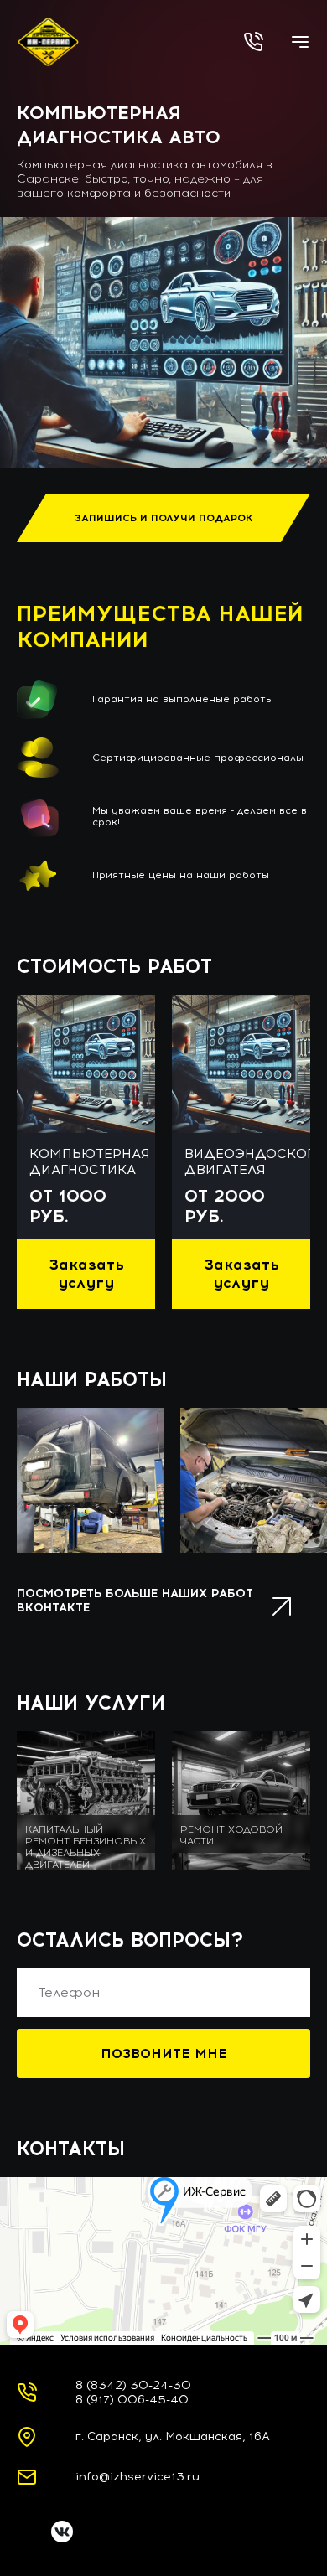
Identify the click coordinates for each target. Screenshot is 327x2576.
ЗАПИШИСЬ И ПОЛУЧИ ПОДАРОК (164, 518)
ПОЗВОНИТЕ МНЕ (164, 2054)
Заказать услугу (86, 1274)
